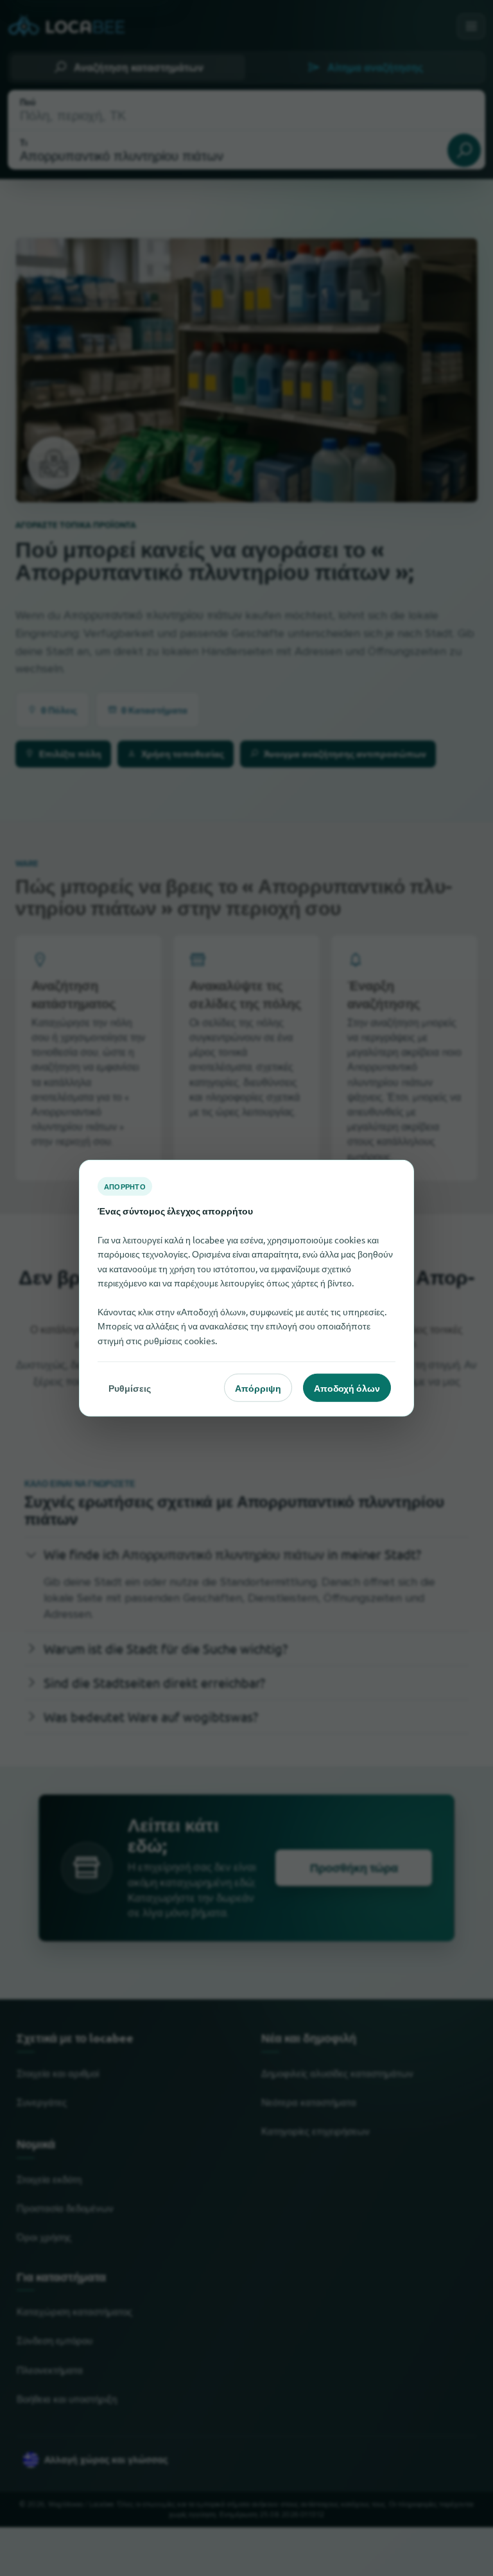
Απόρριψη (258, 1387)
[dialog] (246, 1288)
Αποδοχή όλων (347, 1387)
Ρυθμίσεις (130, 1387)
